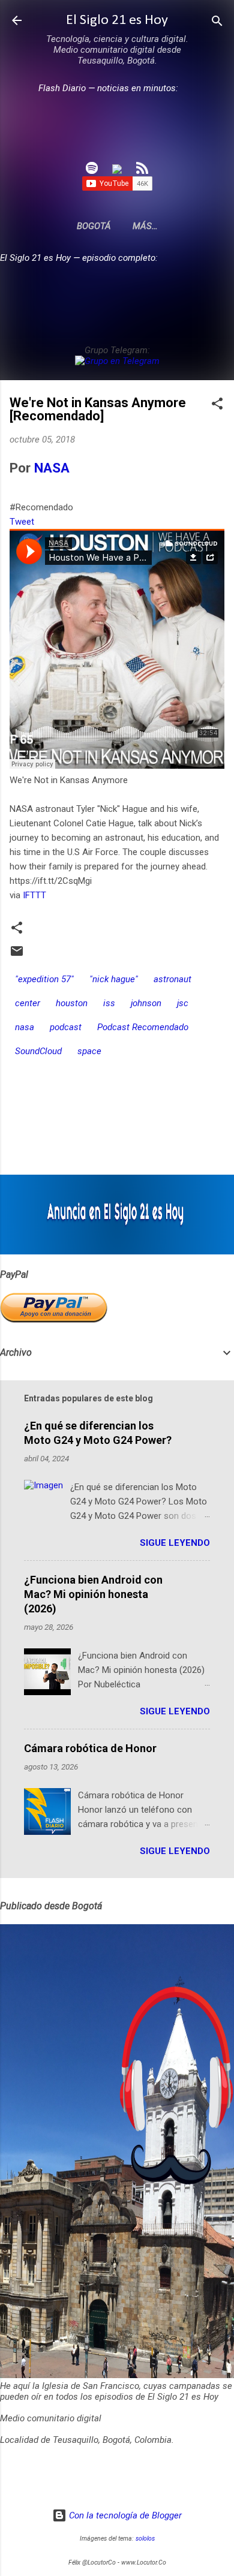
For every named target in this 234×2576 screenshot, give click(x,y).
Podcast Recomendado (143, 1027)
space (89, 1051)
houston (72, 1003)
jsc (183, 1003)
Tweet (22, 522)
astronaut (172, 979)
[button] (217, 404)
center (28, 1003)
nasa (25, 1027)
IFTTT (34, 895)
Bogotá (94, 226)
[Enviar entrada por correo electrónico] (17, 955)
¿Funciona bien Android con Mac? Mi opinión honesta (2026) (93, 1594)
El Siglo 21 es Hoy (117, 20)
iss (109, 1003)
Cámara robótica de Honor (90, 1748)
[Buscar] (217, 22)
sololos (145, 2539)
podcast (66, 1027)
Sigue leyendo (175, 1543)
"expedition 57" (44, 979)
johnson (146, 1003)
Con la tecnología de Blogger (124, 2515)
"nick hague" (114, 979)
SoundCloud (38, 1051)
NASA (52, 468)
